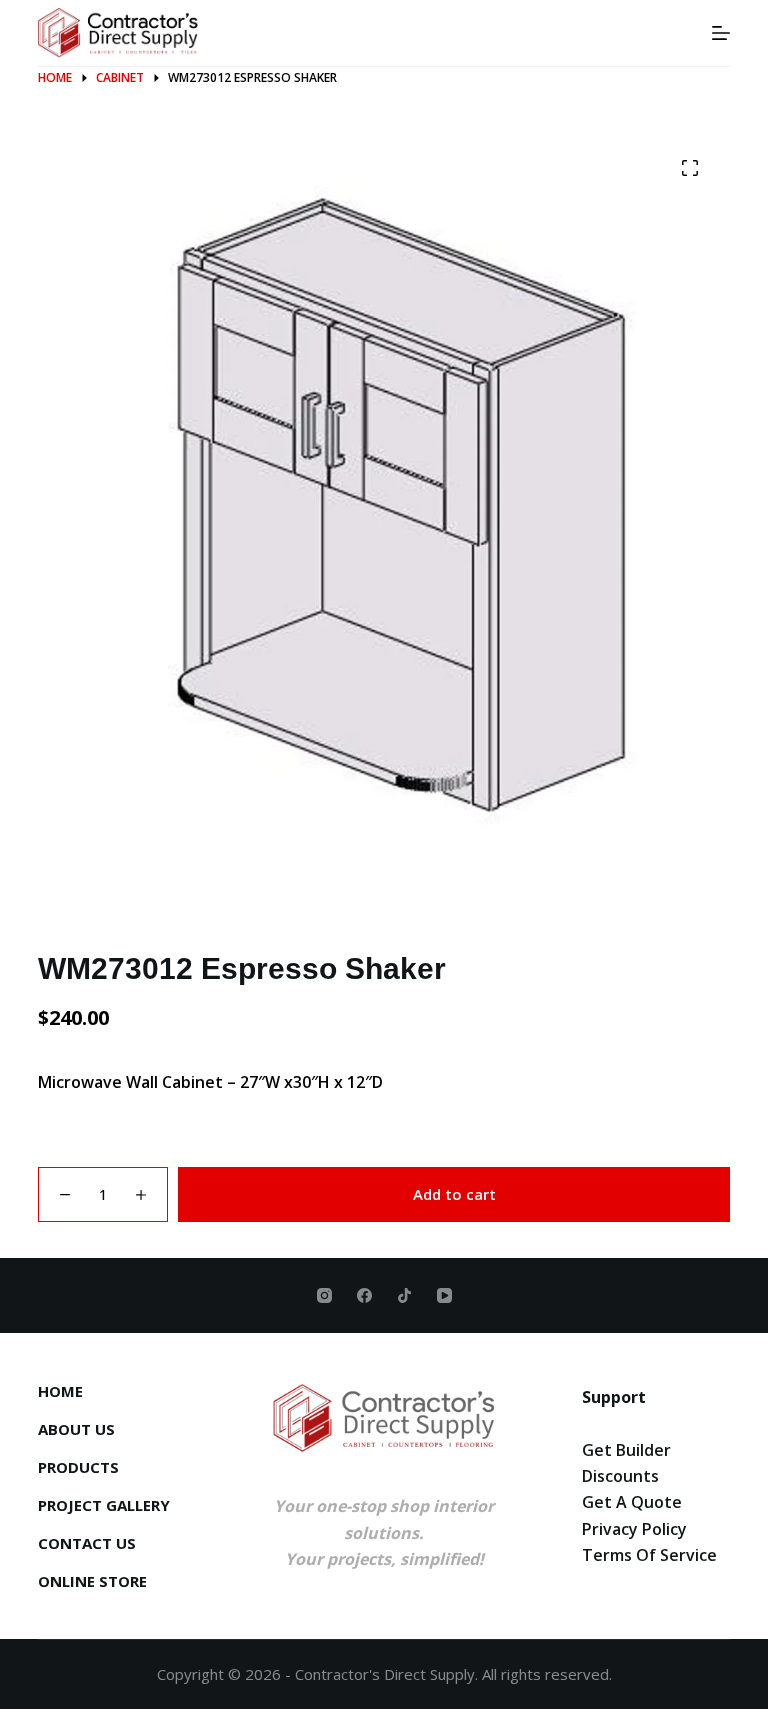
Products (78, 1467)
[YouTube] (444, 1295)
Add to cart (454, 1194)
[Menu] (721, 33)
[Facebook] (364, 1295)
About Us (76, 1429)
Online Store (92, 1581)
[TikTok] (404, 1295)
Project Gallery (104, 1505)
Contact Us (87, 1543)
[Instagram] (324, 1295)
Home (60, 1391)
